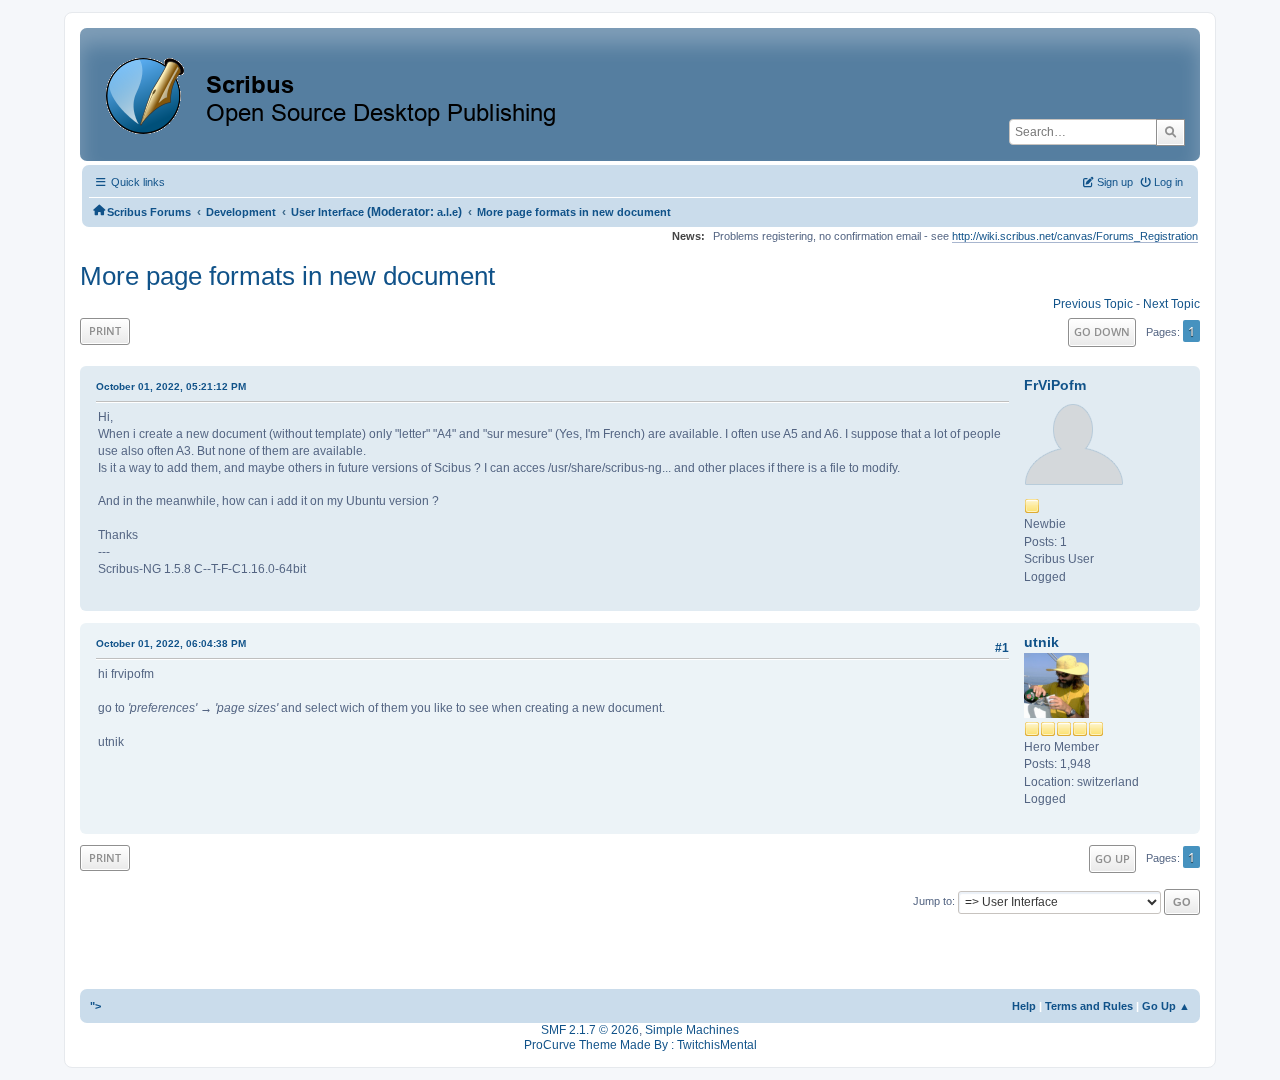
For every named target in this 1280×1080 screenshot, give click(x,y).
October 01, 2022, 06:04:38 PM (171, 643)
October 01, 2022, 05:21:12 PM (171, 386)
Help (1024, 1006)
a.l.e (447, 212)
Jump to (932, 901)
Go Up (1112, 858)
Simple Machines (692, 1030)
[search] (1170, 132)
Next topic (1171, 304)
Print (105, 330)
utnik (1041, 642)
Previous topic (1093, 304)
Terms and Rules (1089, 1006)
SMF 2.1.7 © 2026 (590, 1030)
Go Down (1102, 331)
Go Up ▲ (1166, 1006)
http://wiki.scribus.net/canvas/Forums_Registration (1075, 236)
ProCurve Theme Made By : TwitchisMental (640, 1045)
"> (95, 1006)
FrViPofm (1055, 385)
